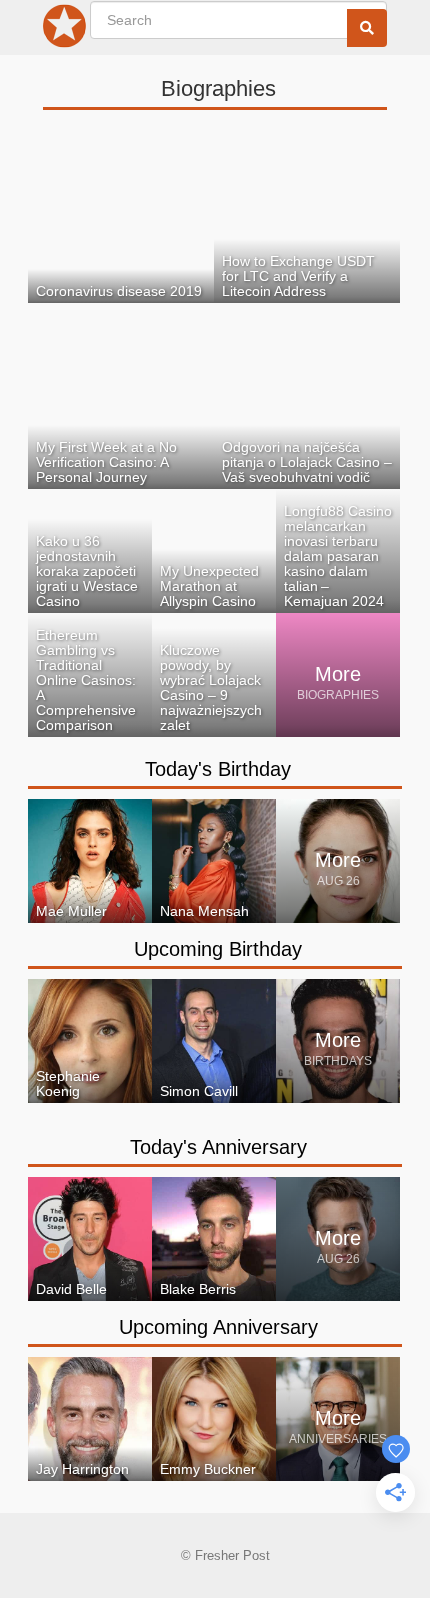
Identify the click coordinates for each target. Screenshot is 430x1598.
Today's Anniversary (218, 1147)
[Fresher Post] (65, 30)
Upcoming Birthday (218, 949)
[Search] (367, 28)
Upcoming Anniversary (218, 1327)
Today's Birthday (218, 769)
